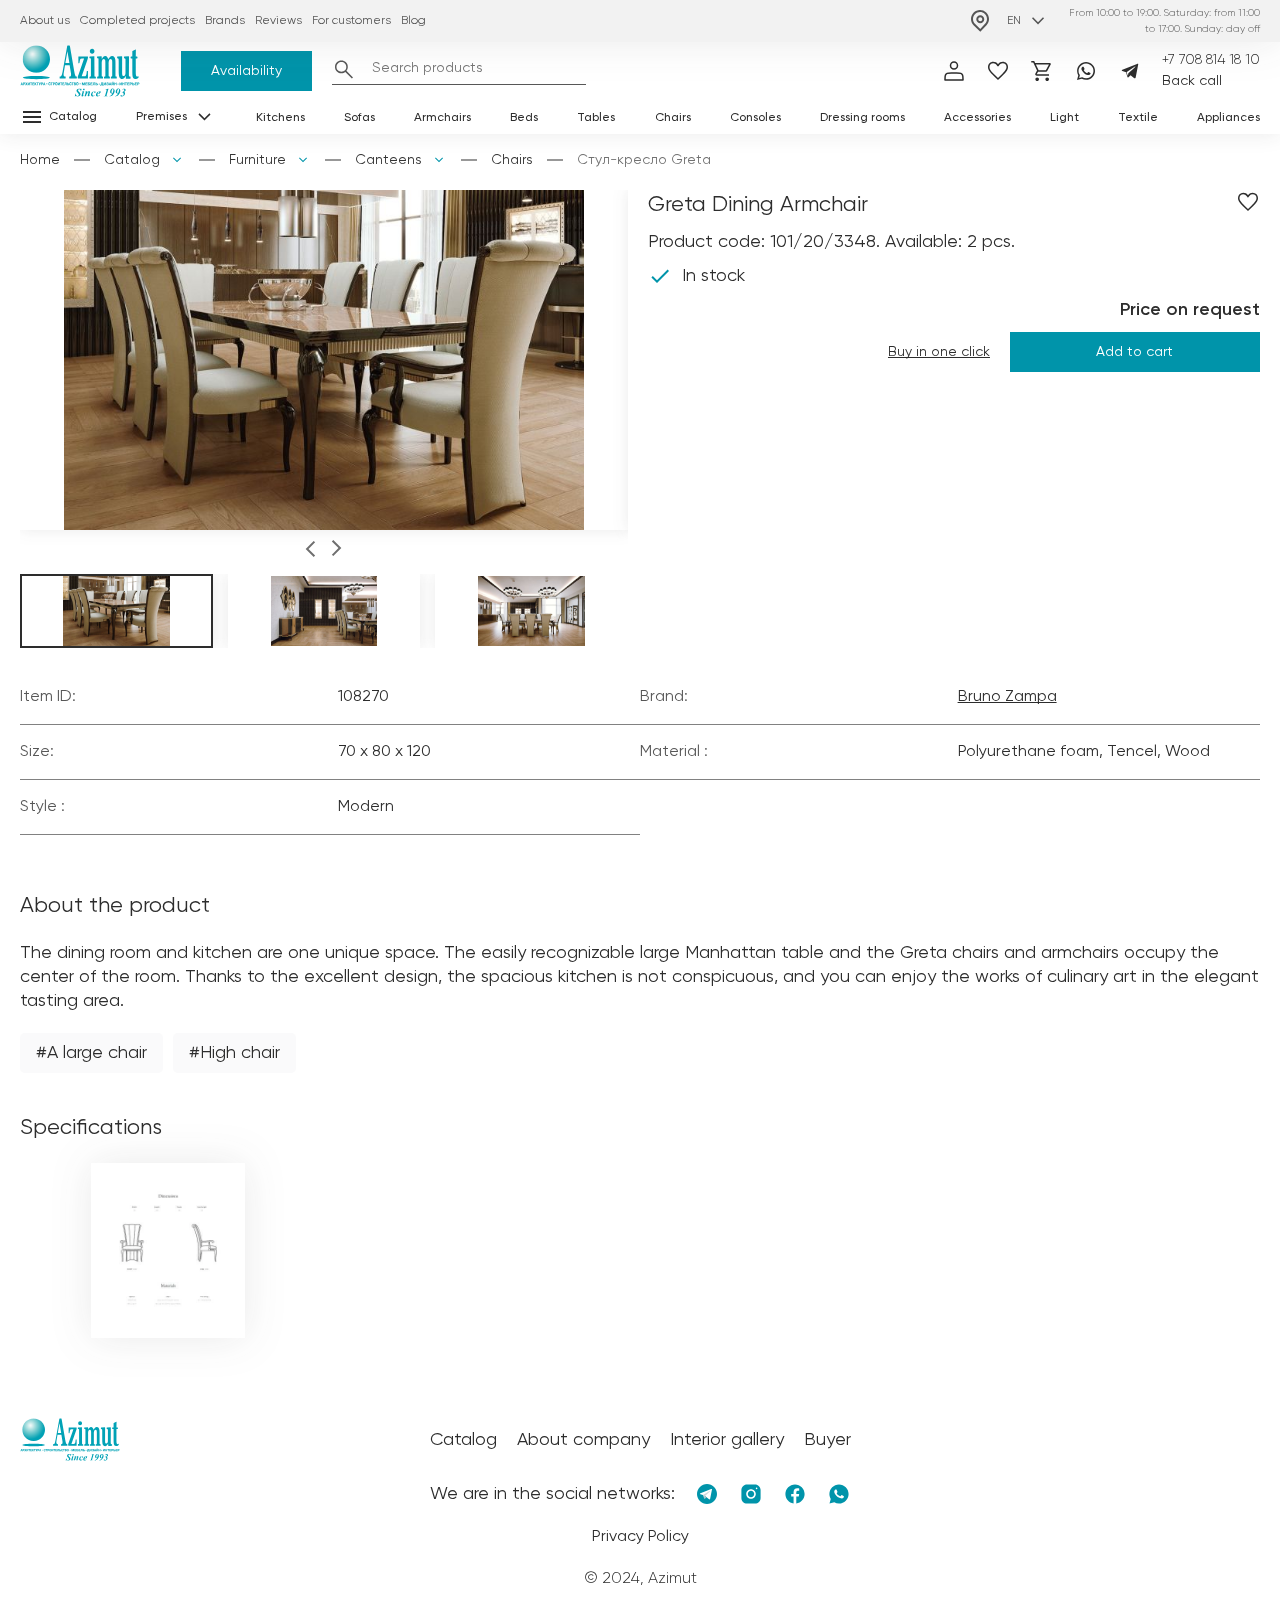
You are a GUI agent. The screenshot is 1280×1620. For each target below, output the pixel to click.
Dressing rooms (862, 118)
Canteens (388, 160)
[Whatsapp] (1086, 71)
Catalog (132, 160)
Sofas (359, 118)
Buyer (827, 1440)
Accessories (977, 118)
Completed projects (137, 21)
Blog (413, 21)
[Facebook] (795, 1494)
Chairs (673, 118)
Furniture (257, 160)
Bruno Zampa (1007, 697)
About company (583, 1440)
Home (40, 160)
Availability (246, 71)
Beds (524, 118)
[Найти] (344, 69)
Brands (225, 21)
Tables (596, 118)
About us (45, 21)
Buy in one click (939, 352)
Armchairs (442, 118)
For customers (351, 21)
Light (1064, 118)
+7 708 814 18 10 (1211, 60)
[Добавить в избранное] (1248, 202)
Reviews (278, 21)
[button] (310, 552)
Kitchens (280, 118)
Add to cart (1134, 352)
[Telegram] (1130, 71)
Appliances (1228, 118)
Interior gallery (727, 1440)
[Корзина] (1042, 71)
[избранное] (998, 71)
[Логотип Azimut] (80, 71)
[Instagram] (751, 1494)
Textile (1138, 118)
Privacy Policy (640, 1537)
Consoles (755, 118)
